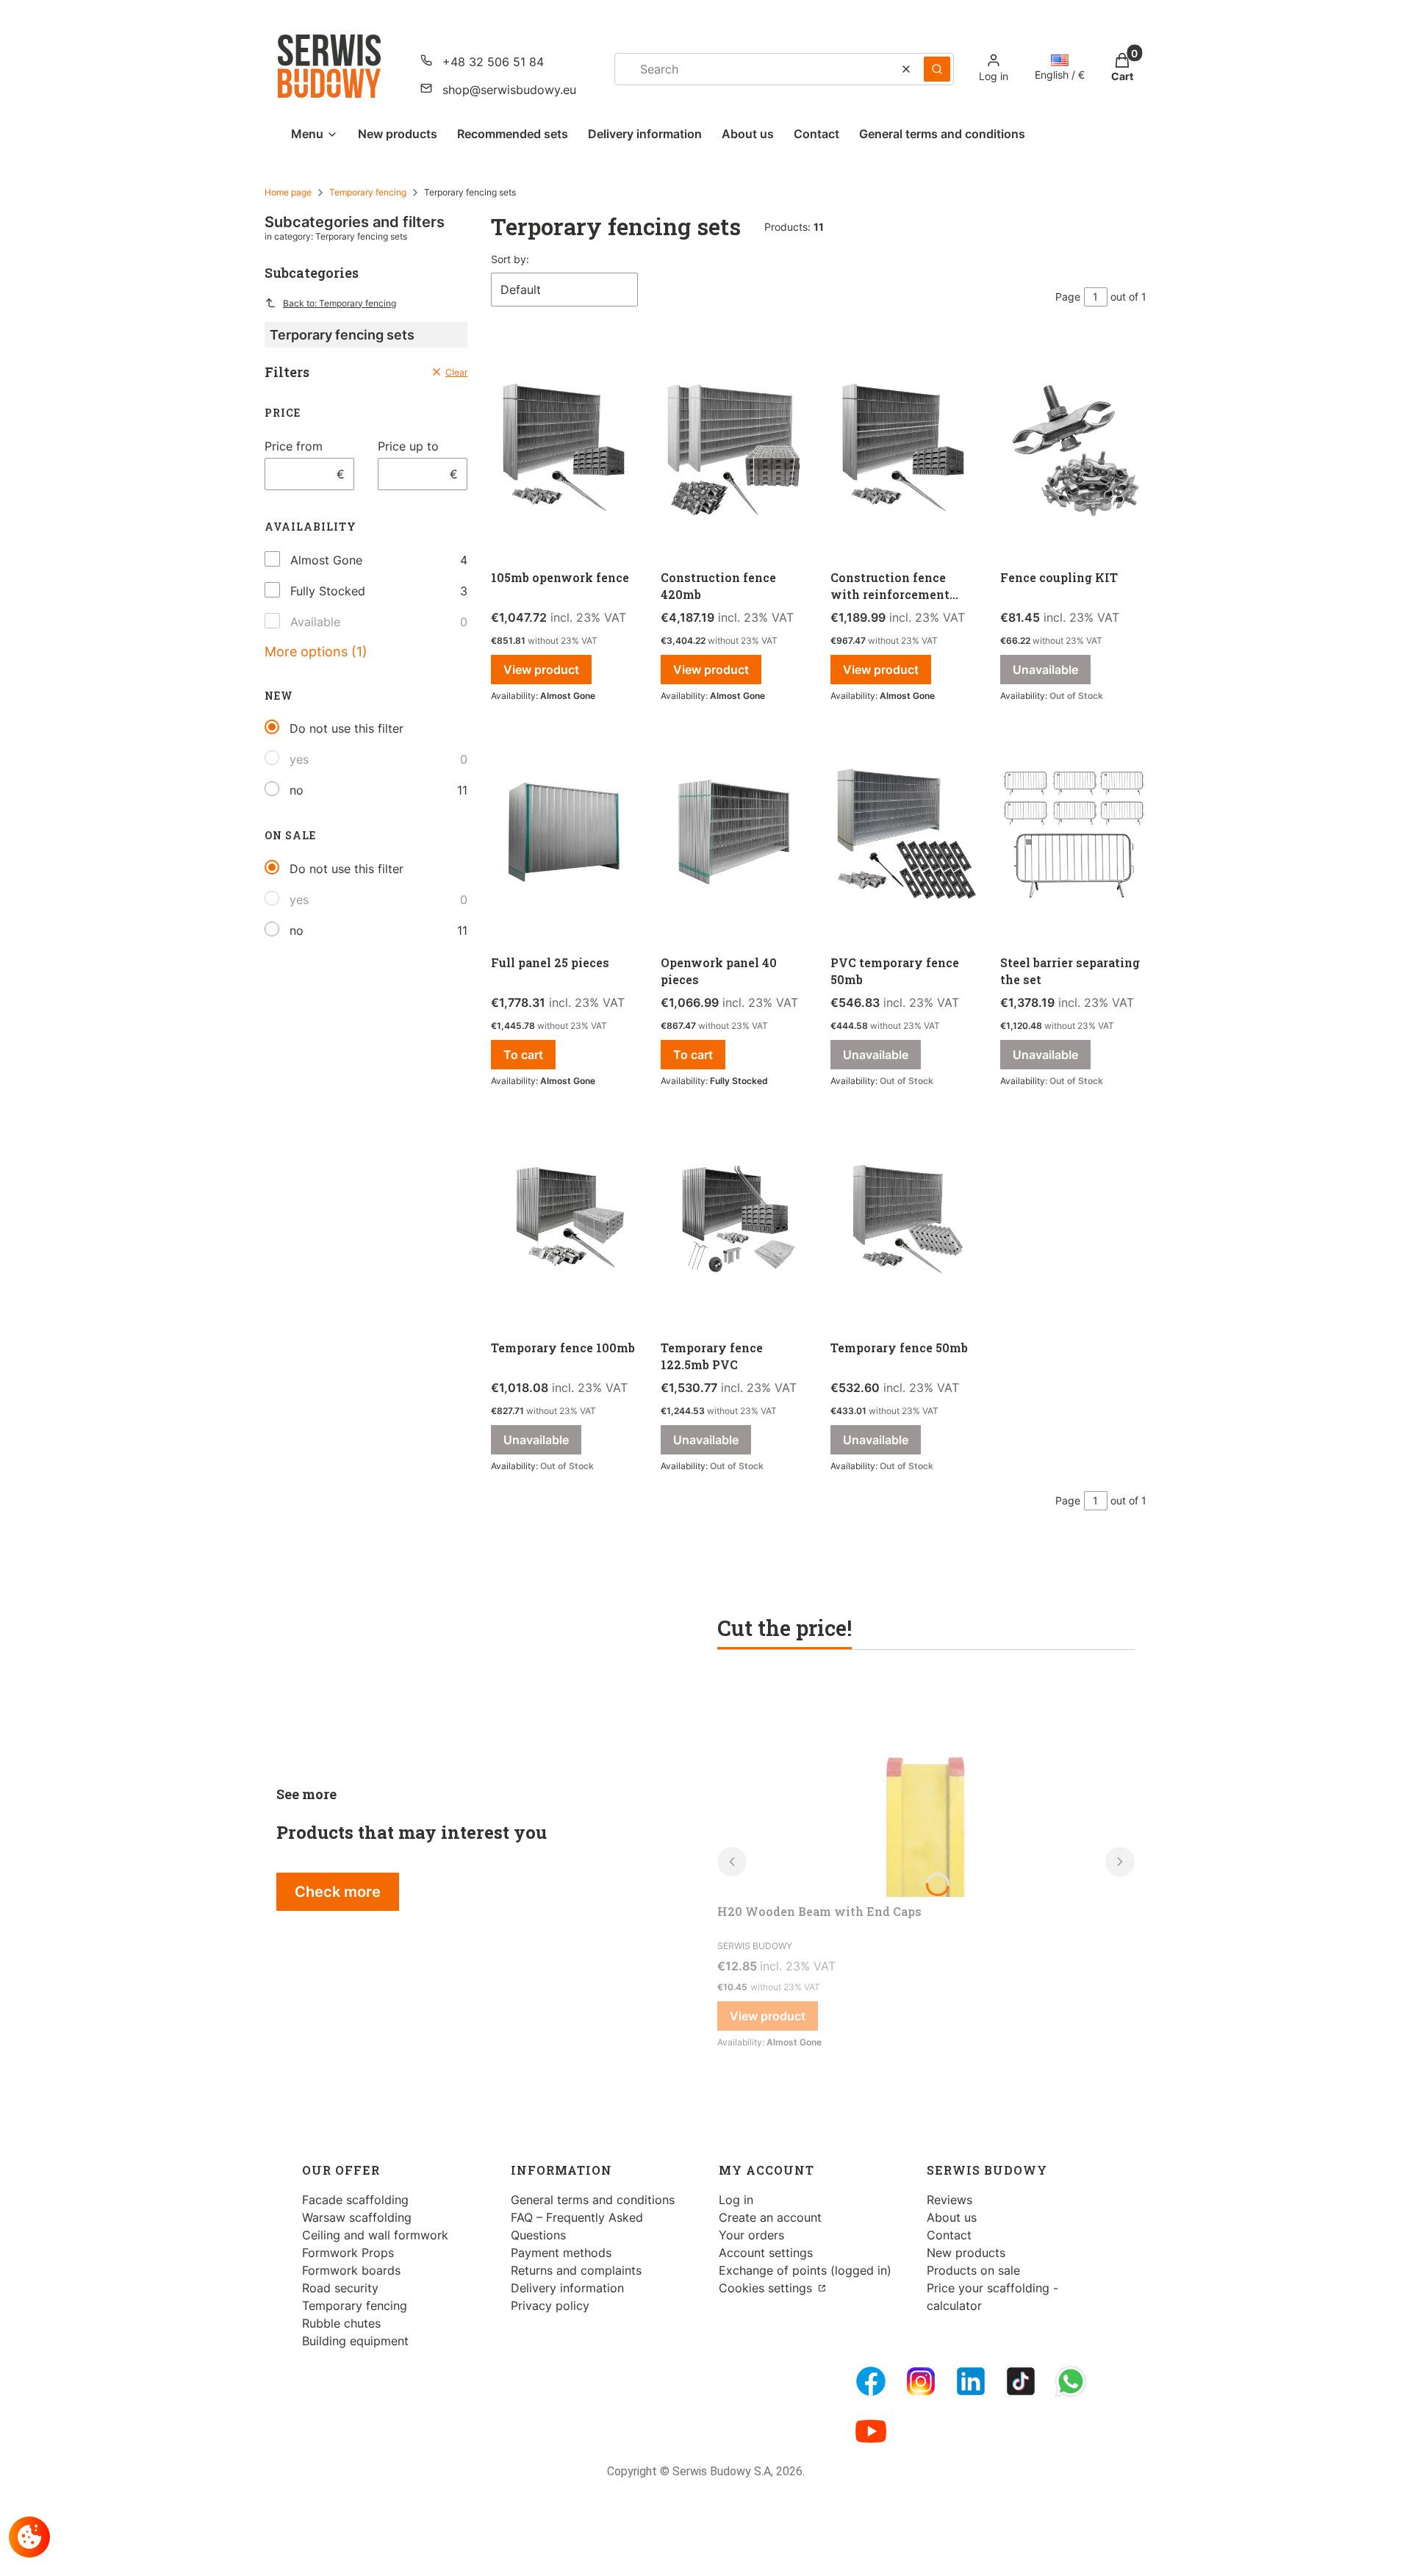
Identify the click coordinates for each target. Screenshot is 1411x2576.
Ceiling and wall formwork (375, 2235)
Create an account (770, 2217)
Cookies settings (767, 2288)
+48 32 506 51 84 (493, 62)
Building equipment (355, 2341)
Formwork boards (351, 2270)
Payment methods (561, 2253)
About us (952, 2217)
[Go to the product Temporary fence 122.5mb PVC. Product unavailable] (734, 1221)
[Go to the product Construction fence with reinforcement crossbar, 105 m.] (904, 451)
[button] (937, 69)
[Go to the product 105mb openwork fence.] (564, 451)
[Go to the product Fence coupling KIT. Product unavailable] (1073, 451)
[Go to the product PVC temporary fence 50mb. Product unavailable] (904, 836)
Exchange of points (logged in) (805, 2270)
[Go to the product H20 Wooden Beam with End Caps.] (926, 1787)
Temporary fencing (368, 192)
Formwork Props (348, 2253)
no (297, 790)
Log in (736, 2200)
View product (541, 670)
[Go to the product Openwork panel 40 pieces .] (734, 836)
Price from (294, 446)
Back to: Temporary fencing (340, 303)
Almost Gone (326, 560)
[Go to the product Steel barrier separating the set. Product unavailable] (1073, 836)
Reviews (949, 2200)
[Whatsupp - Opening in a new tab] (1071, 2381)
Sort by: (510, 259)
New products (966, 2253)
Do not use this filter (347, 728)
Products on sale (973, 2270)
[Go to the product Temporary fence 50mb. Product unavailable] (904, 1221)
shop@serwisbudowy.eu (509, 90)
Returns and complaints (576, 2270)
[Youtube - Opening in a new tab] (871, 2431)
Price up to (408, 446)
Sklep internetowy (701, 2554)
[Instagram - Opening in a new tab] (921, 2381)
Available (315, 622)
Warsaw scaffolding (357, 2217)
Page (1068, 297)
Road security (340, 2288)
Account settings (766, 2253)
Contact (949, 2235)
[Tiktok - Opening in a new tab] (1021, 2381)
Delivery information (567, 2288)
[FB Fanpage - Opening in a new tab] (871, 2381)
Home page (288, 192)
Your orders (751, 2235)
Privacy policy (550, 2306)
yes (299, 759)
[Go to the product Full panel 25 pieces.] (564, 836)
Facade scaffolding (355, 2200)
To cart (523, 1055)
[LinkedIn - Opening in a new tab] (971, 2381)
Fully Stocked (328, 591)
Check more (338, 1892)
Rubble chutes (341, 2323)
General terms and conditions (593, 2200)
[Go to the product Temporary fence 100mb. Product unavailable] (564, 1221)
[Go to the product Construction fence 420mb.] (734, 451)
